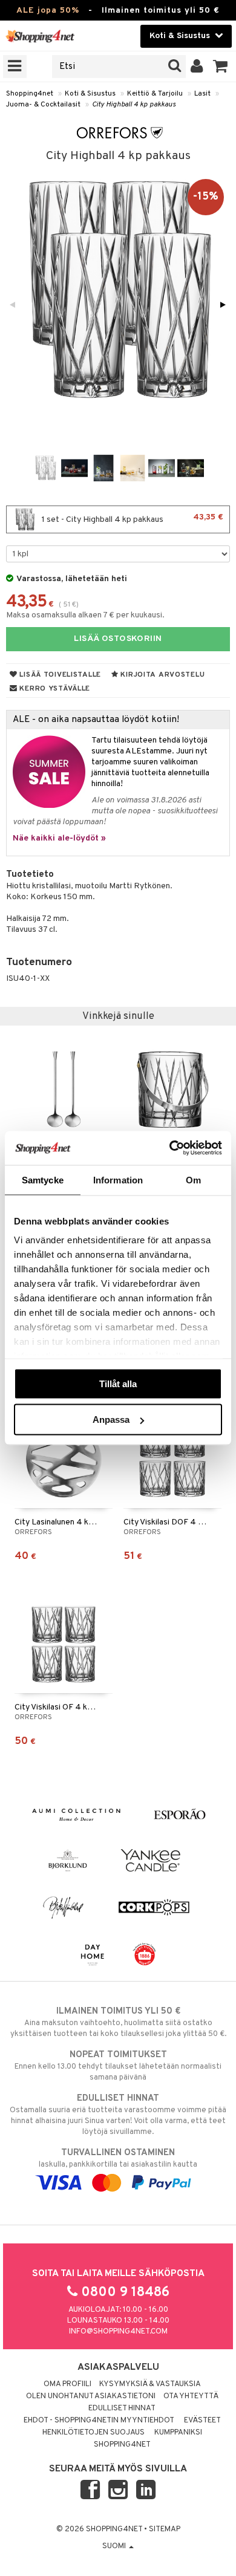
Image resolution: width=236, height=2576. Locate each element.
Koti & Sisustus (90, 94)
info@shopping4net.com (118, 2332)
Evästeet (202, 2421)
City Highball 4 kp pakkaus (134, 105)
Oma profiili (67, 2384)
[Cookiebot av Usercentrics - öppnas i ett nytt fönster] (170, 1148)
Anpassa (111, 1420)
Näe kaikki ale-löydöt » (59, 838)
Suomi (115, 2546)
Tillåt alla (118, 1383)
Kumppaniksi (178, 2433)
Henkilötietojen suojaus (93, 2433)
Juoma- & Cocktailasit (43, 105)
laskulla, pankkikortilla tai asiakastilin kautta (118, 2158)
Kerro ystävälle (54, 689)
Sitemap (165, 2529)
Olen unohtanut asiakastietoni (91, 2396)
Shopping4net (30, 94)
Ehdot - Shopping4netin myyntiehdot (99, 2421)
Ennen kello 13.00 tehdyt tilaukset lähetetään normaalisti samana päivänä (118, 2066)
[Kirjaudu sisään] (197, 67)
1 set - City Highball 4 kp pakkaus (132, 519)
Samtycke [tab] (43, 1179)
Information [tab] (118, 1179)
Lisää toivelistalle (59, 675)
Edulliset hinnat (122, 2408)
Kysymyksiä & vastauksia (150, 2384)
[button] (221, 67)
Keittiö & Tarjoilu (155, 94)
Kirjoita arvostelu (162, 675)
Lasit (202, 94)
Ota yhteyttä (191, 2396)
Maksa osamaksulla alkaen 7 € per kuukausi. (85, 615)
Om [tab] (193, 1179)
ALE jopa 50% (48, 11)
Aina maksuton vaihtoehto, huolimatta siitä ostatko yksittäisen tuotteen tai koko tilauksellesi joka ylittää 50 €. (118, 2022)
